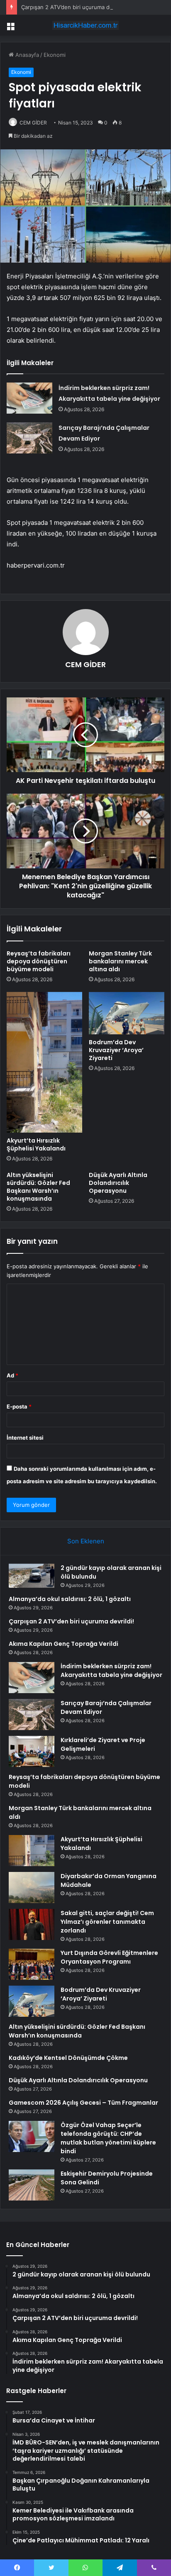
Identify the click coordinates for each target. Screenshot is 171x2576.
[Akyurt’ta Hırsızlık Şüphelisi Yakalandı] (44, 1062)
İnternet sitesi (25, 1438)
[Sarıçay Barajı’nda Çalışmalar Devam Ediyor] (29, 438)
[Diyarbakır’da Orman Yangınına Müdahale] (32, 1888)
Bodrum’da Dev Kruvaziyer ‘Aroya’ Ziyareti (116, 1050)
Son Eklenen (86, 1541)
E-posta (19, 1406)
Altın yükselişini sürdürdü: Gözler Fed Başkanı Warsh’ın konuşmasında (38, 1187)
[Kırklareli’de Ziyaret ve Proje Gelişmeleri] (32, 1751)
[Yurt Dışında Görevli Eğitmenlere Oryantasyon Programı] (32, 1964)
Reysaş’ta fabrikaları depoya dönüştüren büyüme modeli (39, 961)
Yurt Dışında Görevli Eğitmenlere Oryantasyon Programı (109, 1957)
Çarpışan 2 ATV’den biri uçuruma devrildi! (74, 7)
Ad (12, 1375)
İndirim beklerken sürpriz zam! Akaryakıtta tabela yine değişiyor (111, 1671)
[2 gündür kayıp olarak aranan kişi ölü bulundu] (32, 1576)
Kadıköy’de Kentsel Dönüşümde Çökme (68, 2058)
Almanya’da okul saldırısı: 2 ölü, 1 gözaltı (70, 1599)
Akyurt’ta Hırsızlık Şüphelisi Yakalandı (36, 1144)
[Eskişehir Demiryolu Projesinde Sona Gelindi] (32, 2185)
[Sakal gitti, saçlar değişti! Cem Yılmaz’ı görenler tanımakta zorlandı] (32, 1924)
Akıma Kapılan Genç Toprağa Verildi (64, 1644)
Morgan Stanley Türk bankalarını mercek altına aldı (120, 961)
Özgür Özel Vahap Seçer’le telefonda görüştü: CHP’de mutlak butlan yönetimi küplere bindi (108, 2138)
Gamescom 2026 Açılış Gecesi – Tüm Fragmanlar (83, 2103)
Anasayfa (26, 55)
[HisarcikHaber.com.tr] (85, 25)
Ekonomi (55, 55)
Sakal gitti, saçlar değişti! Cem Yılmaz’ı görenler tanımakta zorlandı (107, 1922)
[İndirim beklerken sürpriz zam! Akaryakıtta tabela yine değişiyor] (29, 398)
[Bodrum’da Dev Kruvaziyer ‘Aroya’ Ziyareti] (127, 1013)
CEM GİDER (85, 664)
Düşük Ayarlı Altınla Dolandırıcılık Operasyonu (118, 1183)
